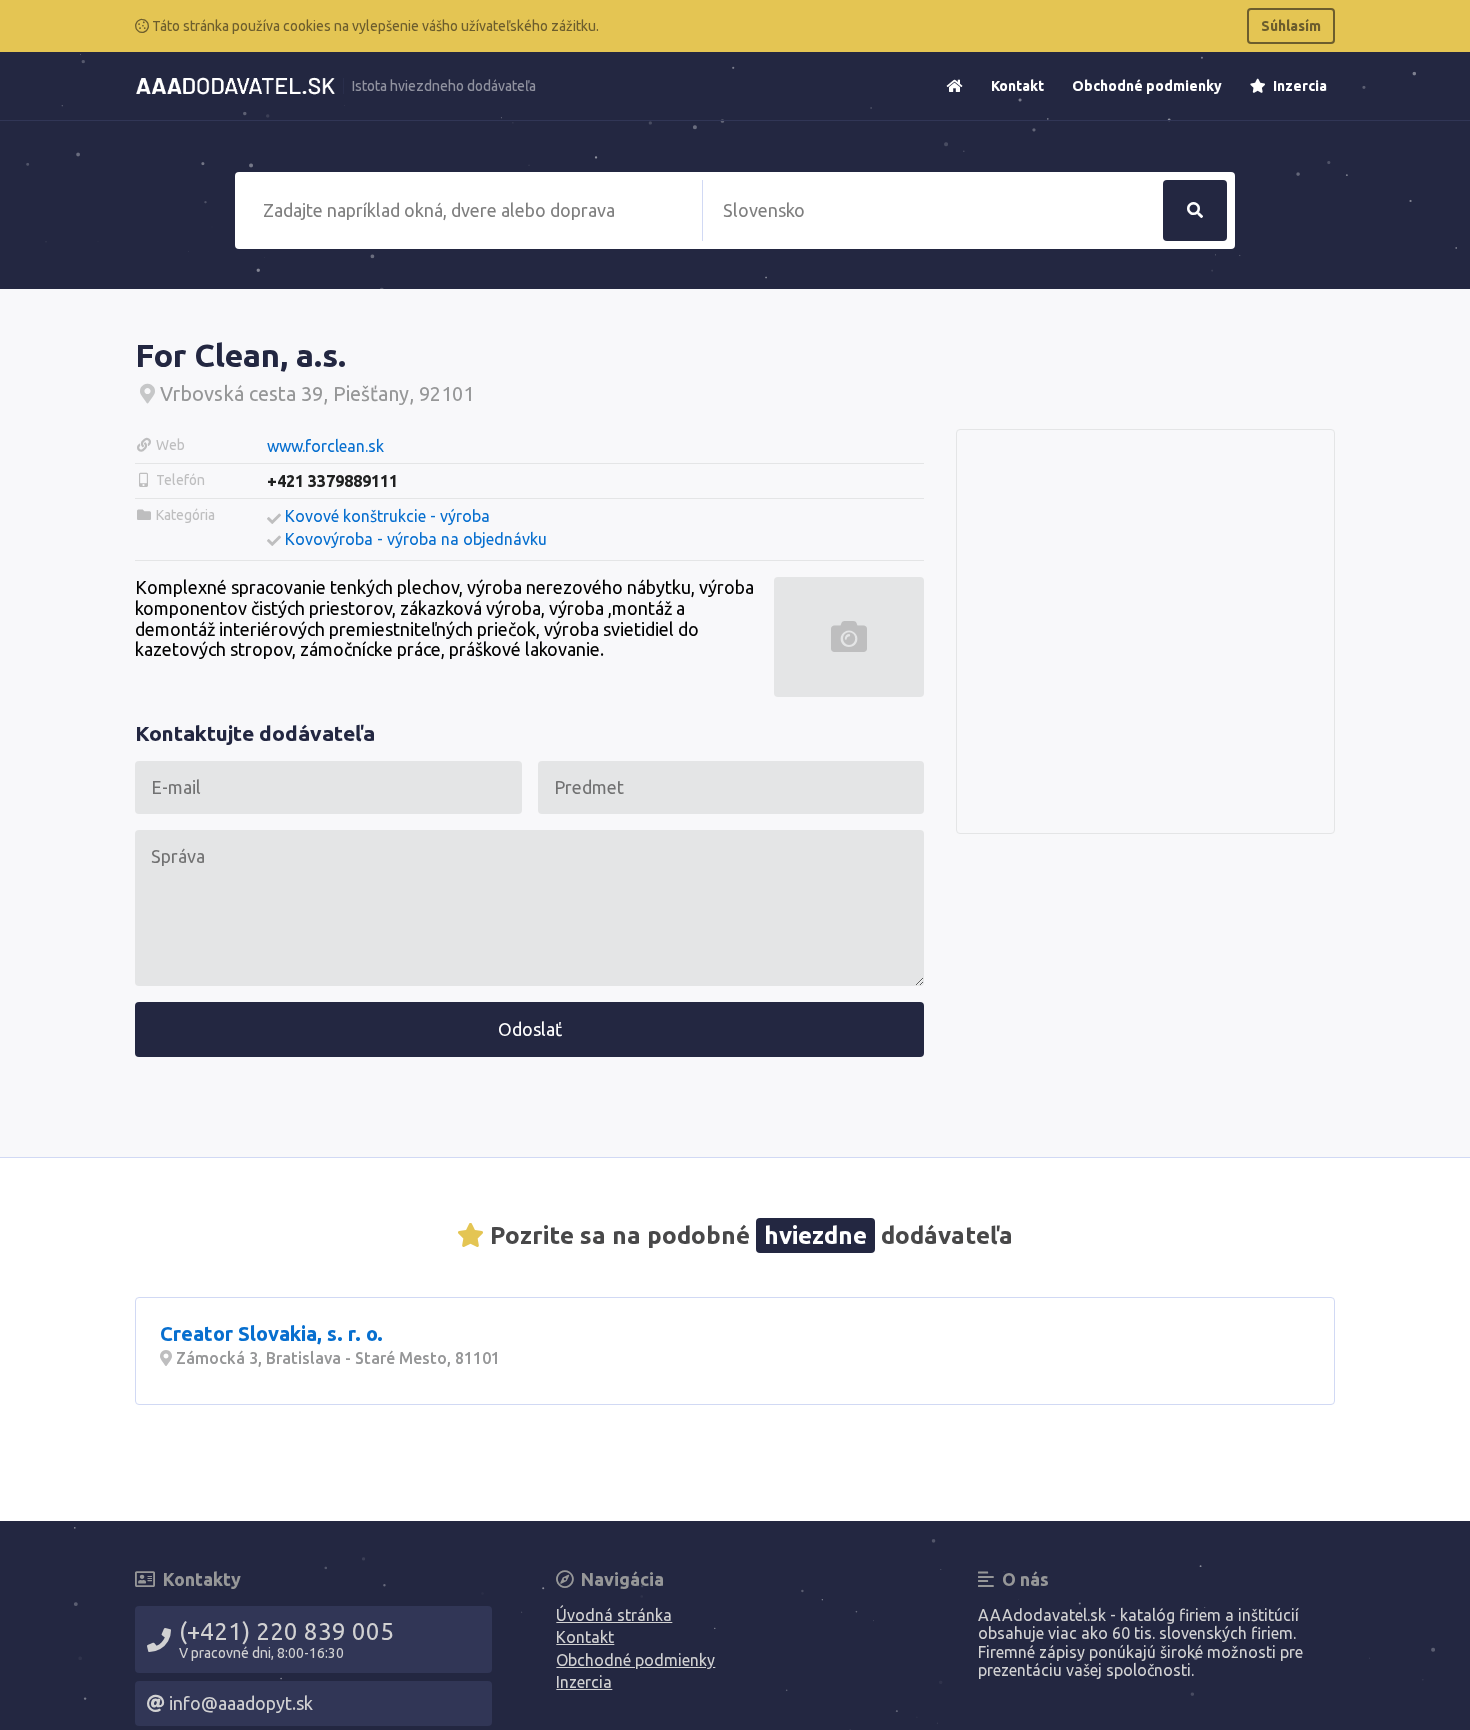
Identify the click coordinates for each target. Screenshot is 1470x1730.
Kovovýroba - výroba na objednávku (416, 539)
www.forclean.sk (325, 446)
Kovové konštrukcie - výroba (387, 516)
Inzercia (1298, 86)
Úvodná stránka (614, 1615)
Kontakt (1017, 86)
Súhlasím (1291, 26)
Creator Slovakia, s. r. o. (271, 1333)
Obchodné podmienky (1147, 86)
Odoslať (530, 1029)
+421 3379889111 (332, 481)
